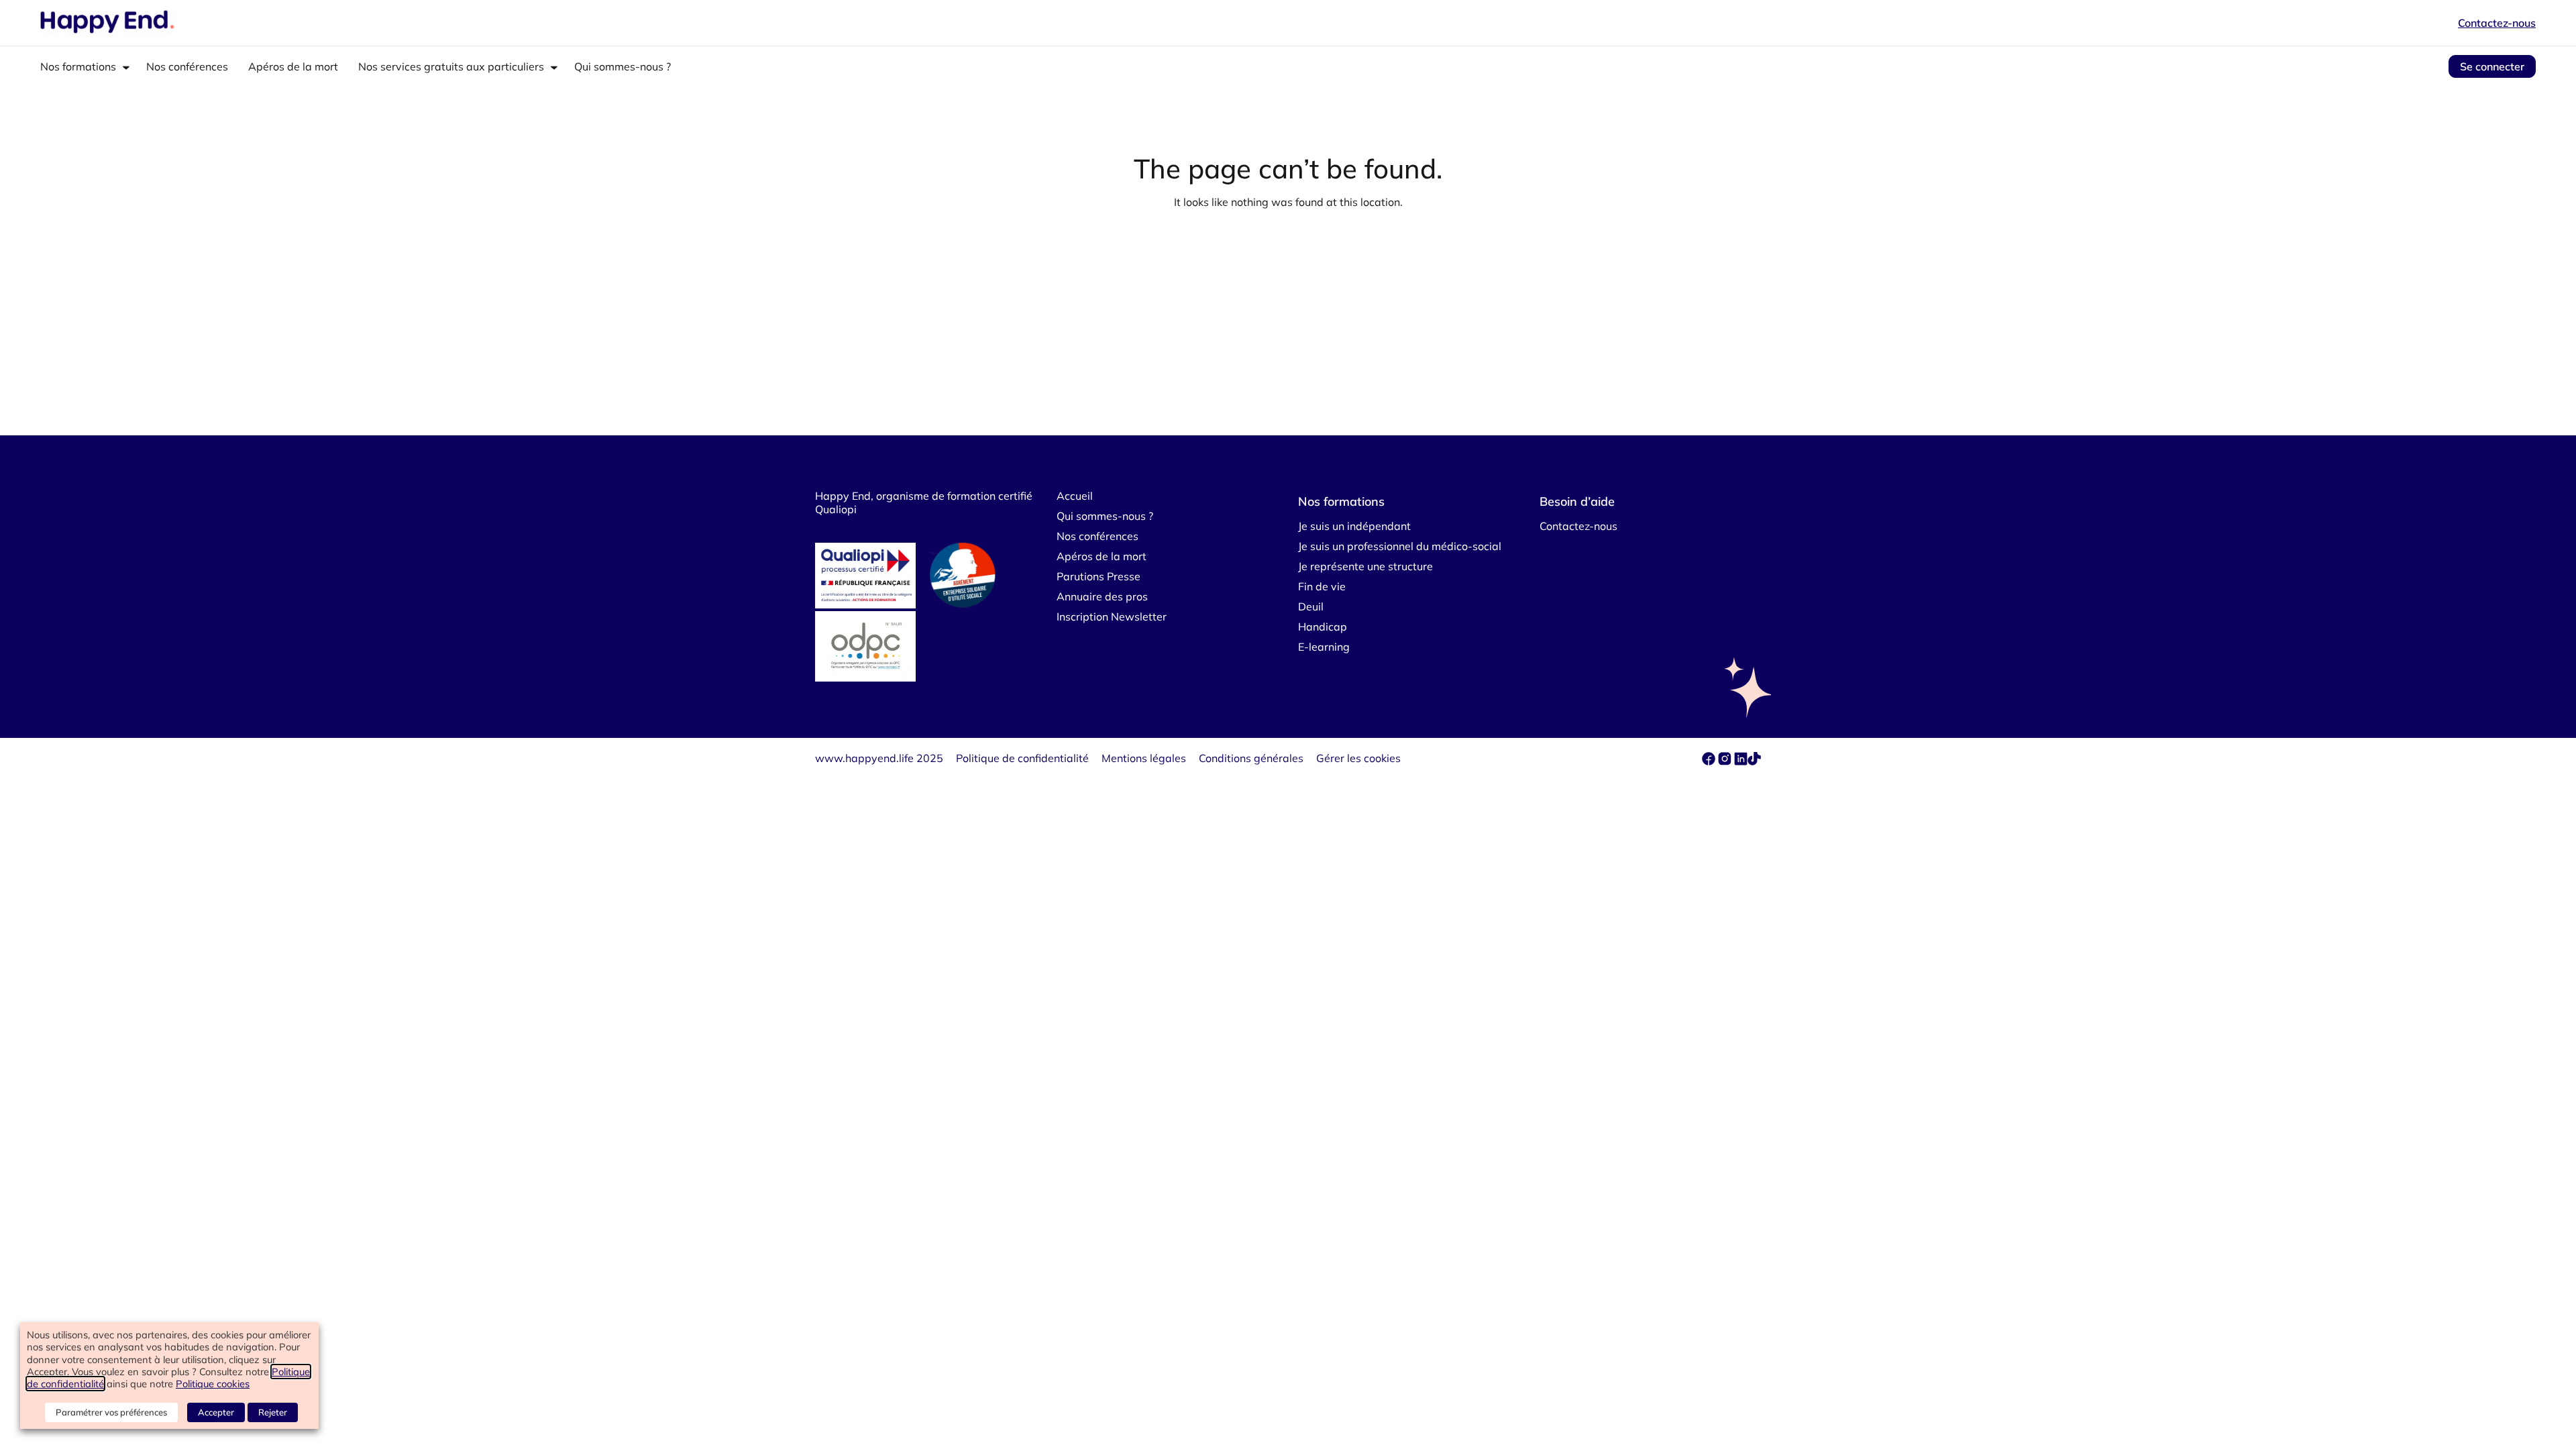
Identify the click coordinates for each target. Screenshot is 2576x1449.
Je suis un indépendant (1354, 526)
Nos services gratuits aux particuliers (451, 66)
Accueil (1075, 496)
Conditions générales (1251, 758)
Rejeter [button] (273, 1412)
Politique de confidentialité (1022, 758)
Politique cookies (213, 1384)
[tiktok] (1754, 761)
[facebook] (1710, 761)
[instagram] (1726, 761)
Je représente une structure (1365, 566)
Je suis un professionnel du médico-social (1400, 546)
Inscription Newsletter (1112, 616)
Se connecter (2492, 66)
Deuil (1311, 606)
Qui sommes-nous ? (623, 66)
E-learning (1324, 647)
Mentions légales (1144, 758)
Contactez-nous (2497, 23)
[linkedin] (1741, 761)
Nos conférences (187, 66)
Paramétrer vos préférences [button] (111, 1412)
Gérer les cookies (1358, 758)
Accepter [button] (216, 1412)
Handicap (1323, 627)
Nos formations (78, 66)
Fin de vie (1322, 586)
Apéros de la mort (293, 66)
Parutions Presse (1098, 576)
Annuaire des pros (1102, 596)
